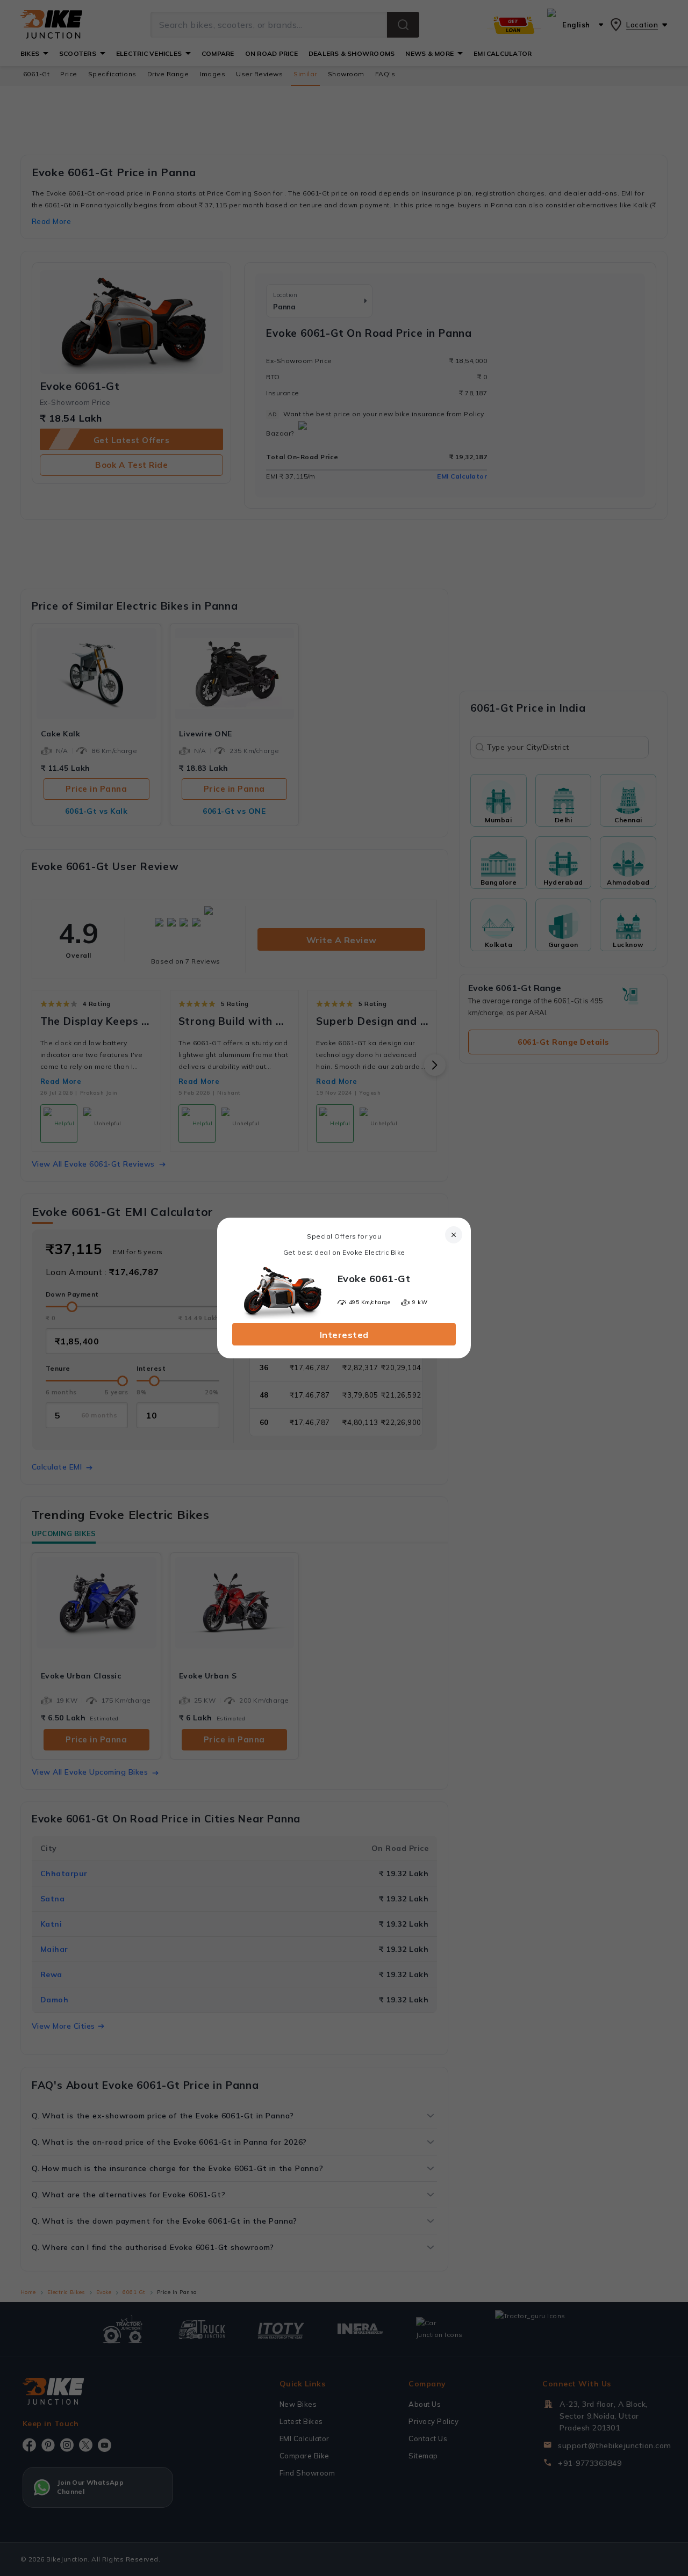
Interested (344, 1335)
